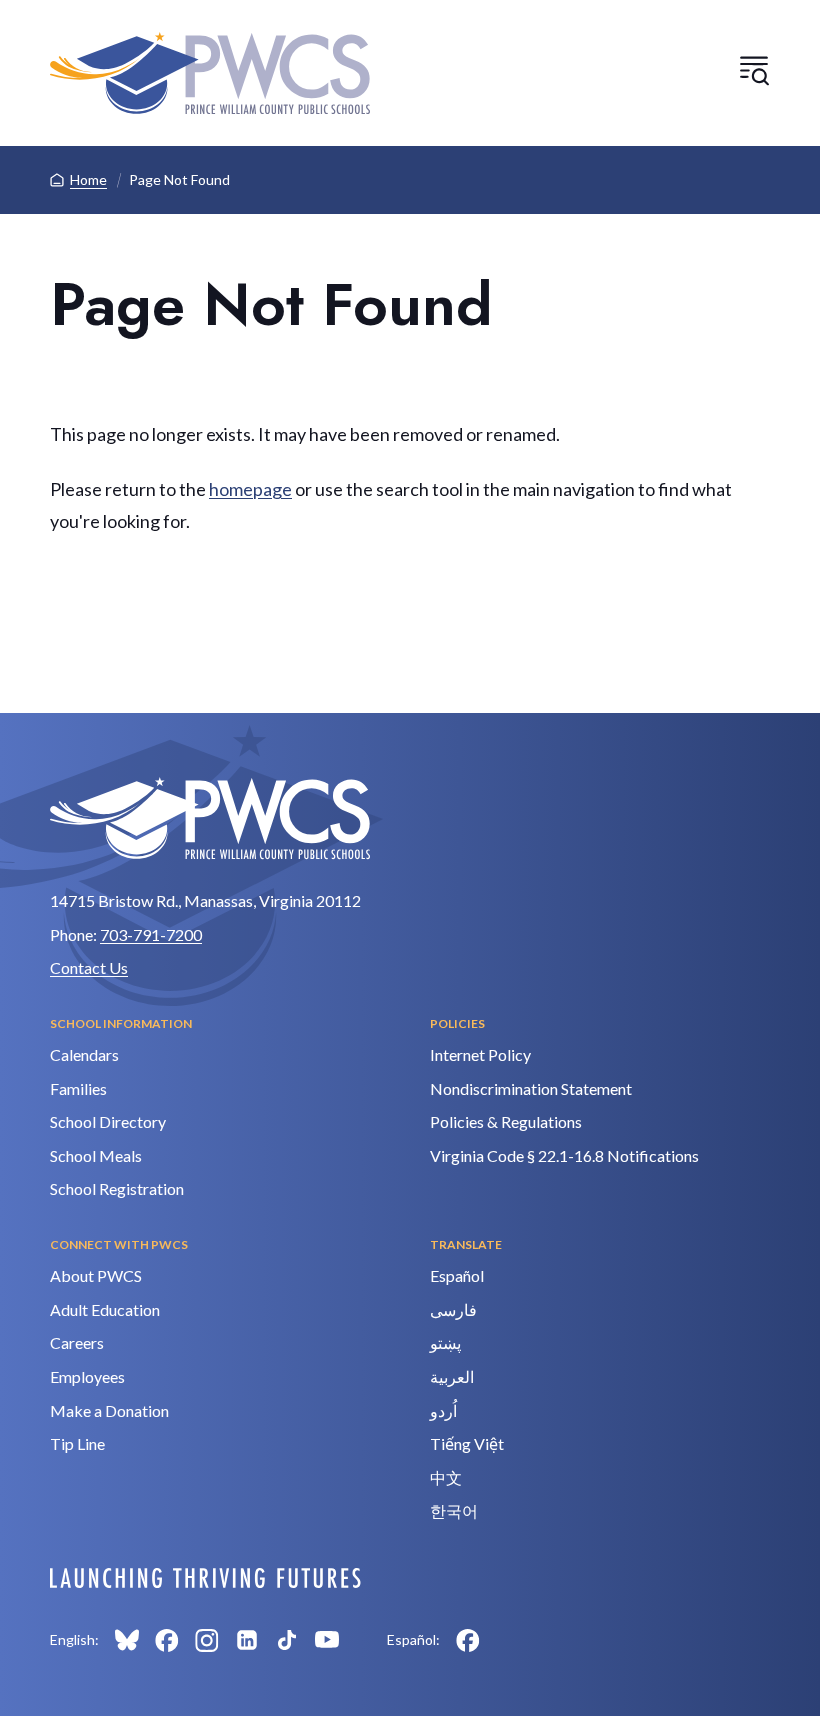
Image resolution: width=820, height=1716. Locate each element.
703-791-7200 (151, 934)
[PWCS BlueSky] (127, 1640)
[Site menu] (754, 70)
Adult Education (105, 1309)
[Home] (210, 73)
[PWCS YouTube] (327, 1640)
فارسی (453, 1309)
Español (457, 1275)
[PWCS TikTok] (287, 1640)
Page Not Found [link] (179, 179)
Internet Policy (480, 1054)
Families (78, 1088)
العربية (452, 1376)
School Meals (96, 1155)
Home (88, 179)
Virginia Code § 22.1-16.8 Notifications (564, 1155)
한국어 (454, 1510)
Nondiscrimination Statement (531, 1088)
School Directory (108, 1121)
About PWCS (96, 1275)
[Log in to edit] (205, 1578)
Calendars (84, 1054)
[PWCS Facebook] (167, 1640)
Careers (77, 1342)
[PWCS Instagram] (207, 1640)
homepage (250, 489)
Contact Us (89, 967)
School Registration (117, 1188)
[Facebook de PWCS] (468, 1640)
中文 (446, 1477)
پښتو (445, 1342)
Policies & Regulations (506, 1121)
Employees (87, 1376)
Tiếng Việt (467, 1443)
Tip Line (77, 1443)
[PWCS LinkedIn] (247, 1640)
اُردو (443, 1410)
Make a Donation (109, 1410)
